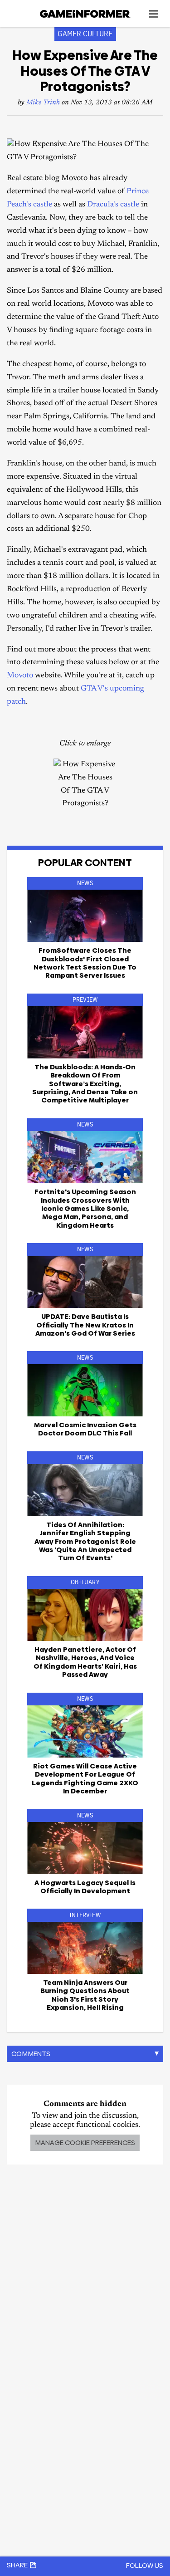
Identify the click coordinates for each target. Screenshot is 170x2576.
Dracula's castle (113, 205)
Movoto (20, 676)
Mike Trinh (43, 103)
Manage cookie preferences (85, 2143)
